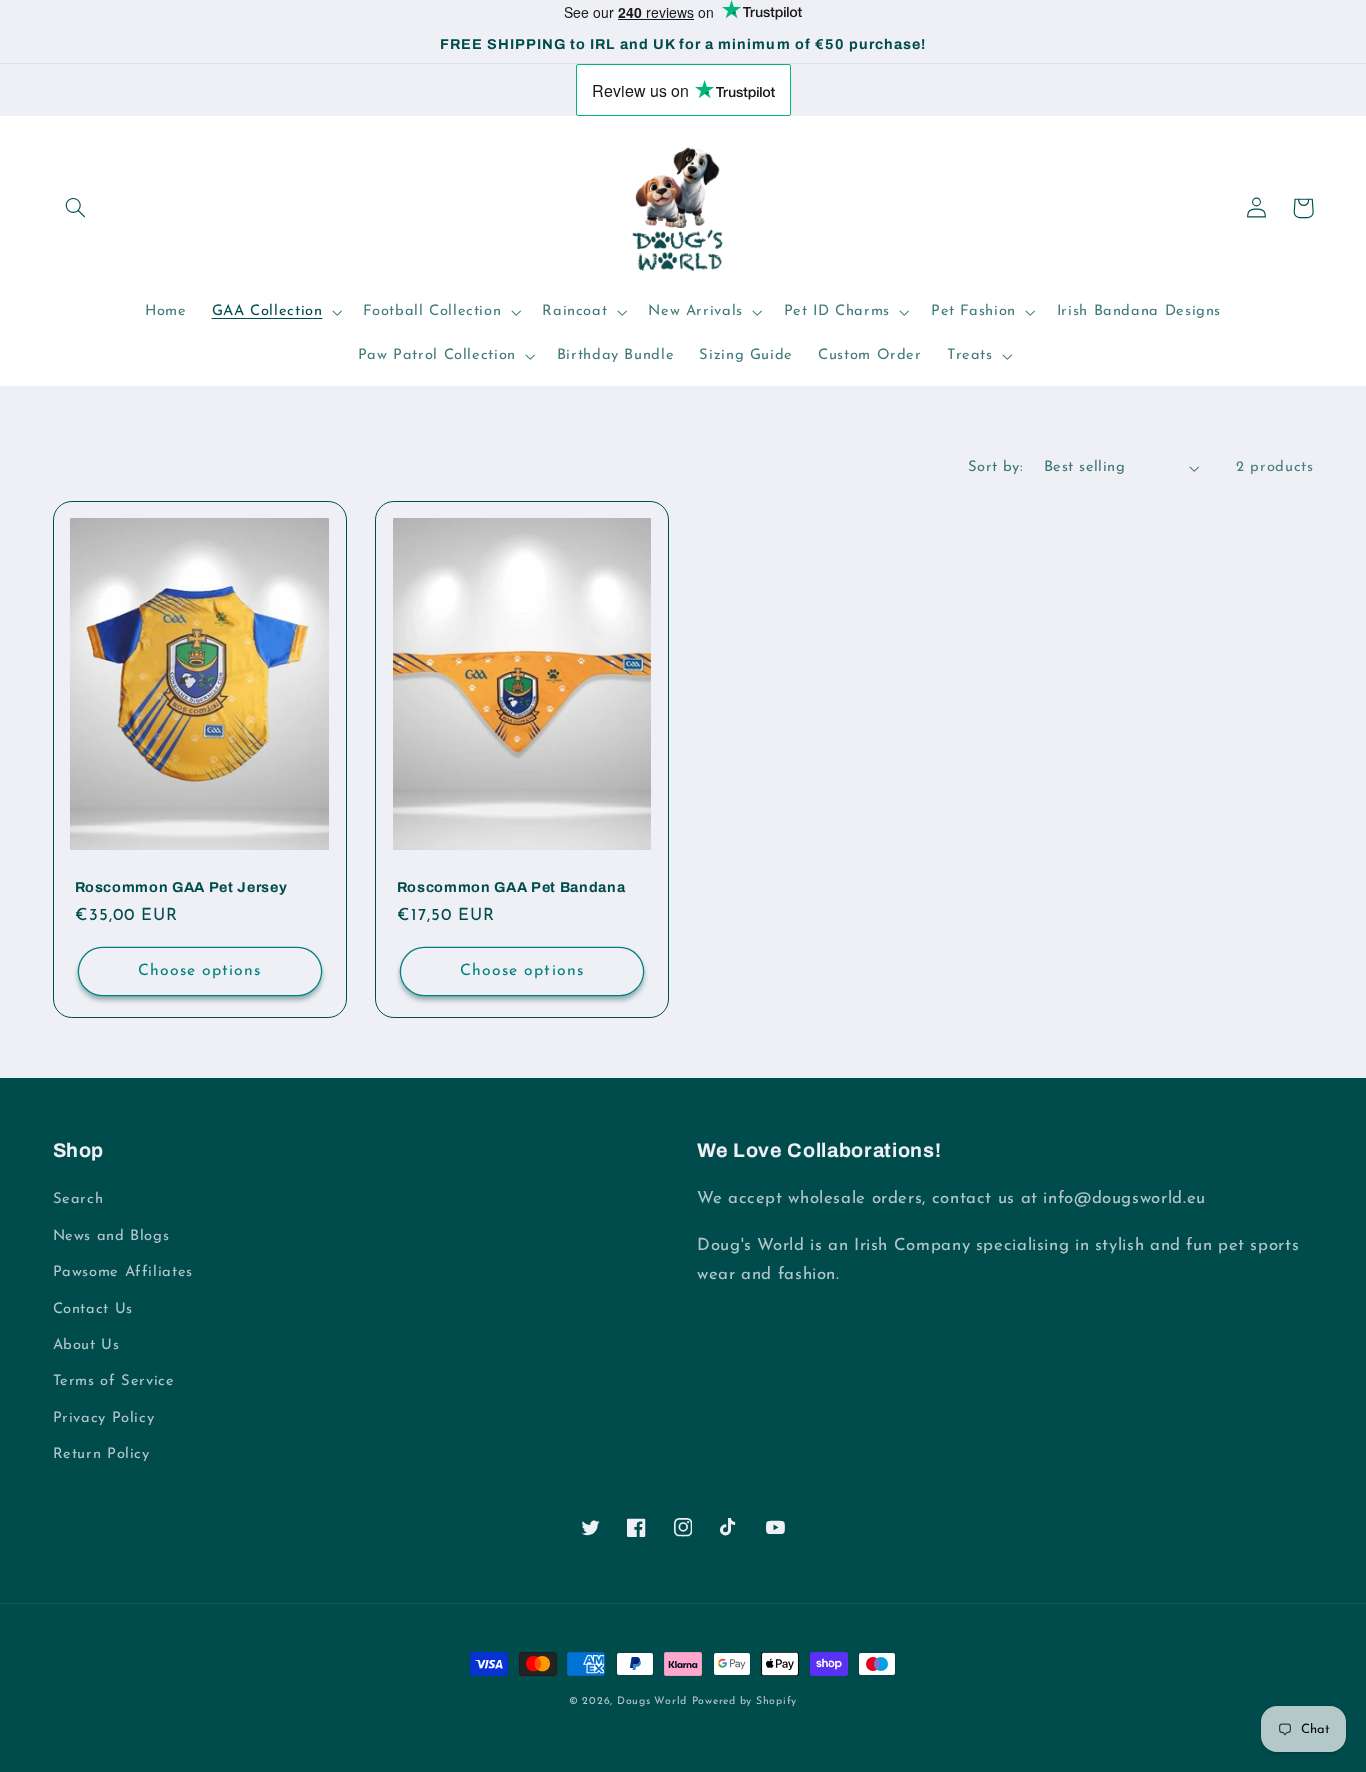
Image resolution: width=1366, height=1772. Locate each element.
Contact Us (93, 1309)
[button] (76, 208)
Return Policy (101, 1454)
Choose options (200, 971)
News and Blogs (111, 1236)
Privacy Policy (104, 1418)
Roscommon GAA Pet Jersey (181, 887)
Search (78, 1199)
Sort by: (995, 467)
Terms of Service (114, 1381)
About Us (86, 1345)
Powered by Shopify (744, 1701)
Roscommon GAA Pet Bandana (511, 887)
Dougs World (652, 1701)
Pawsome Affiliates (123, 1272)
